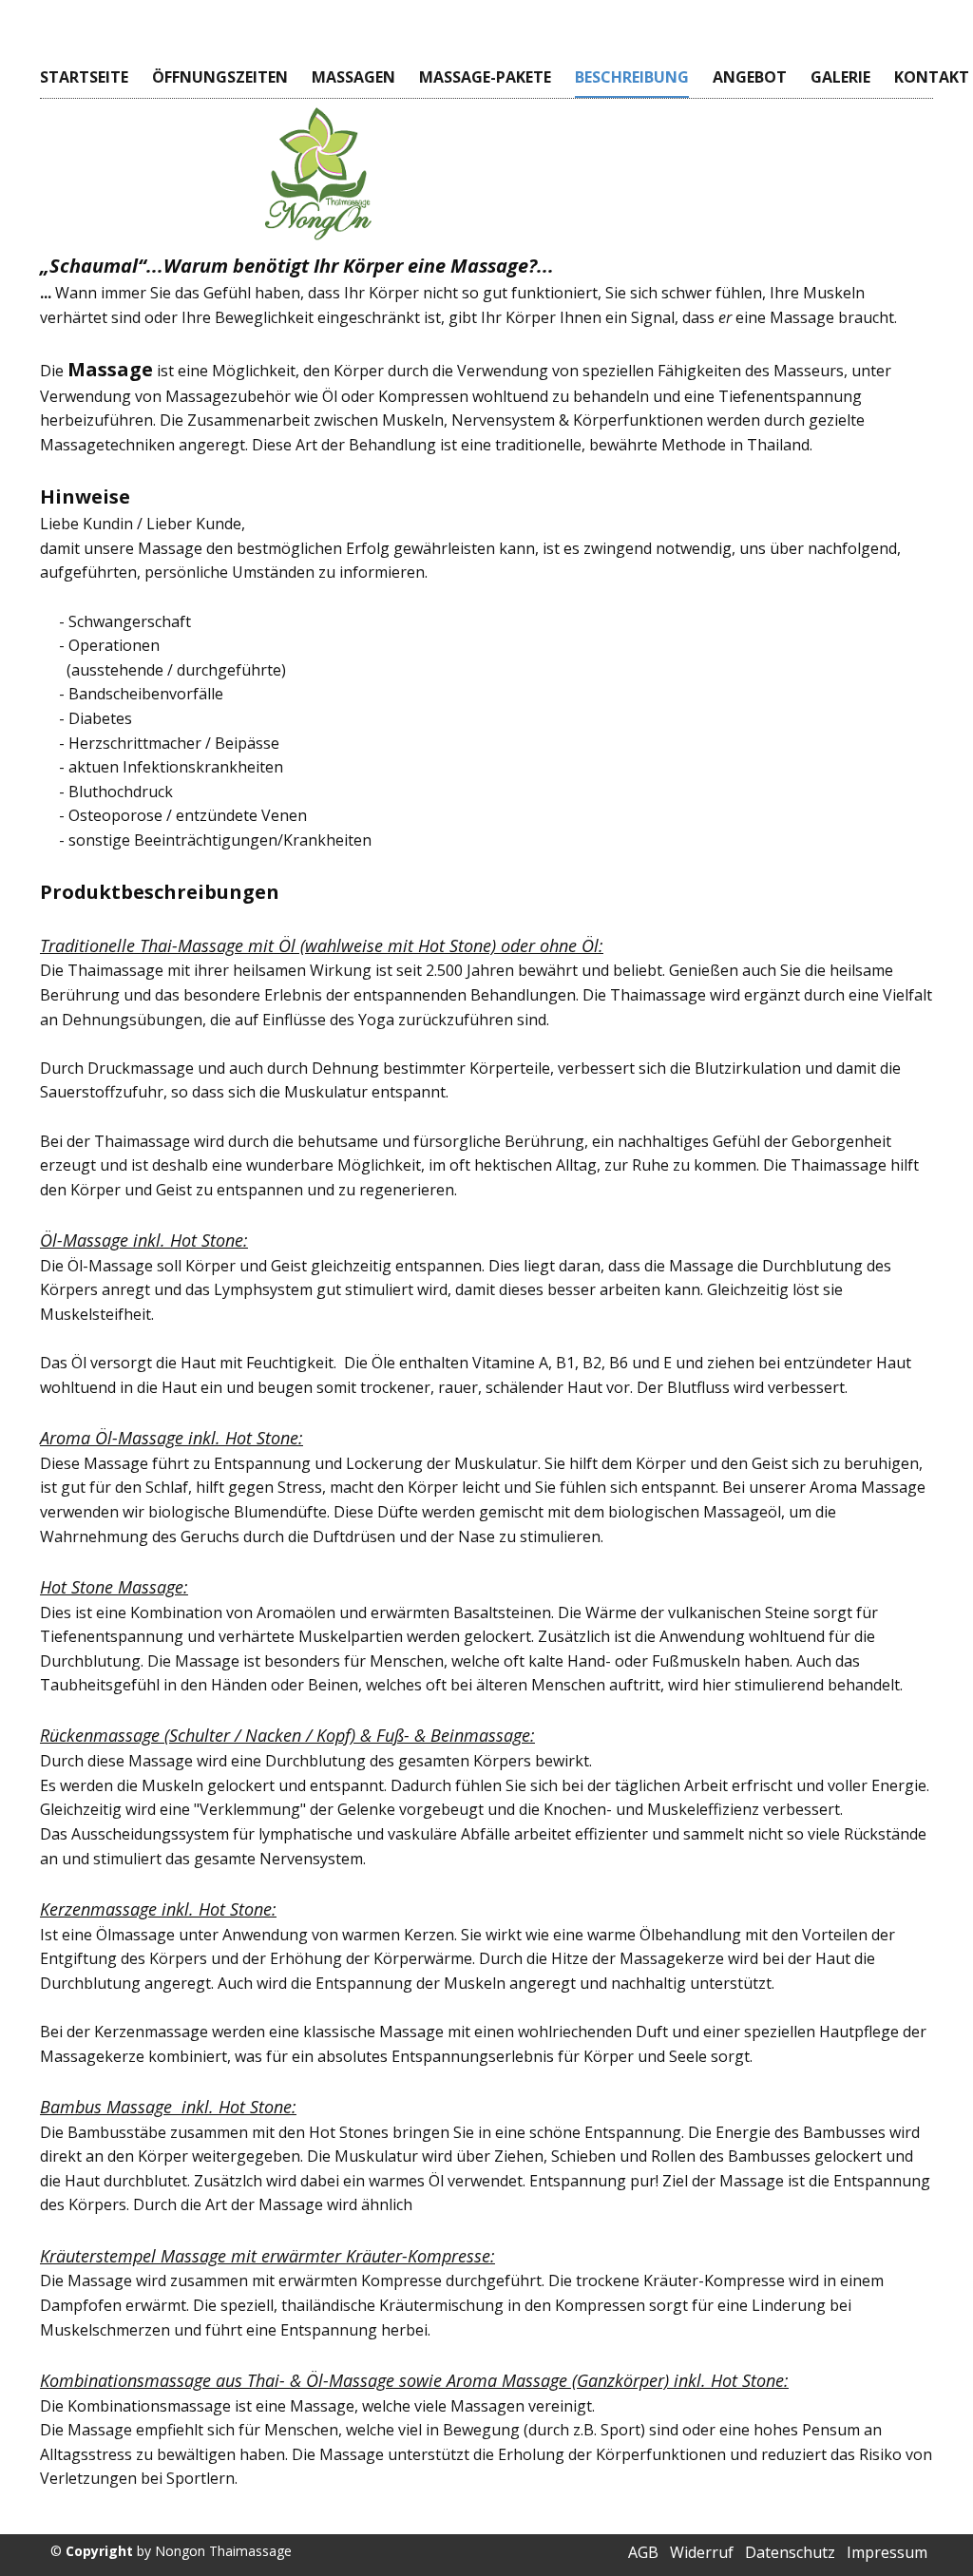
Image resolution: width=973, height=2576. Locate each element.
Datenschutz (790, 2552)
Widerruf (702, 2552)
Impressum (887, 2552)
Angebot (750, 77)
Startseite (84, 77)
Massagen (353, 77)
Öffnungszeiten (220, 77)
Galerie (840, 77)
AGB (643, 2552)
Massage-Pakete (485, 77)
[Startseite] (318, 173)
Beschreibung (632, 77)
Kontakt (932, 77)
